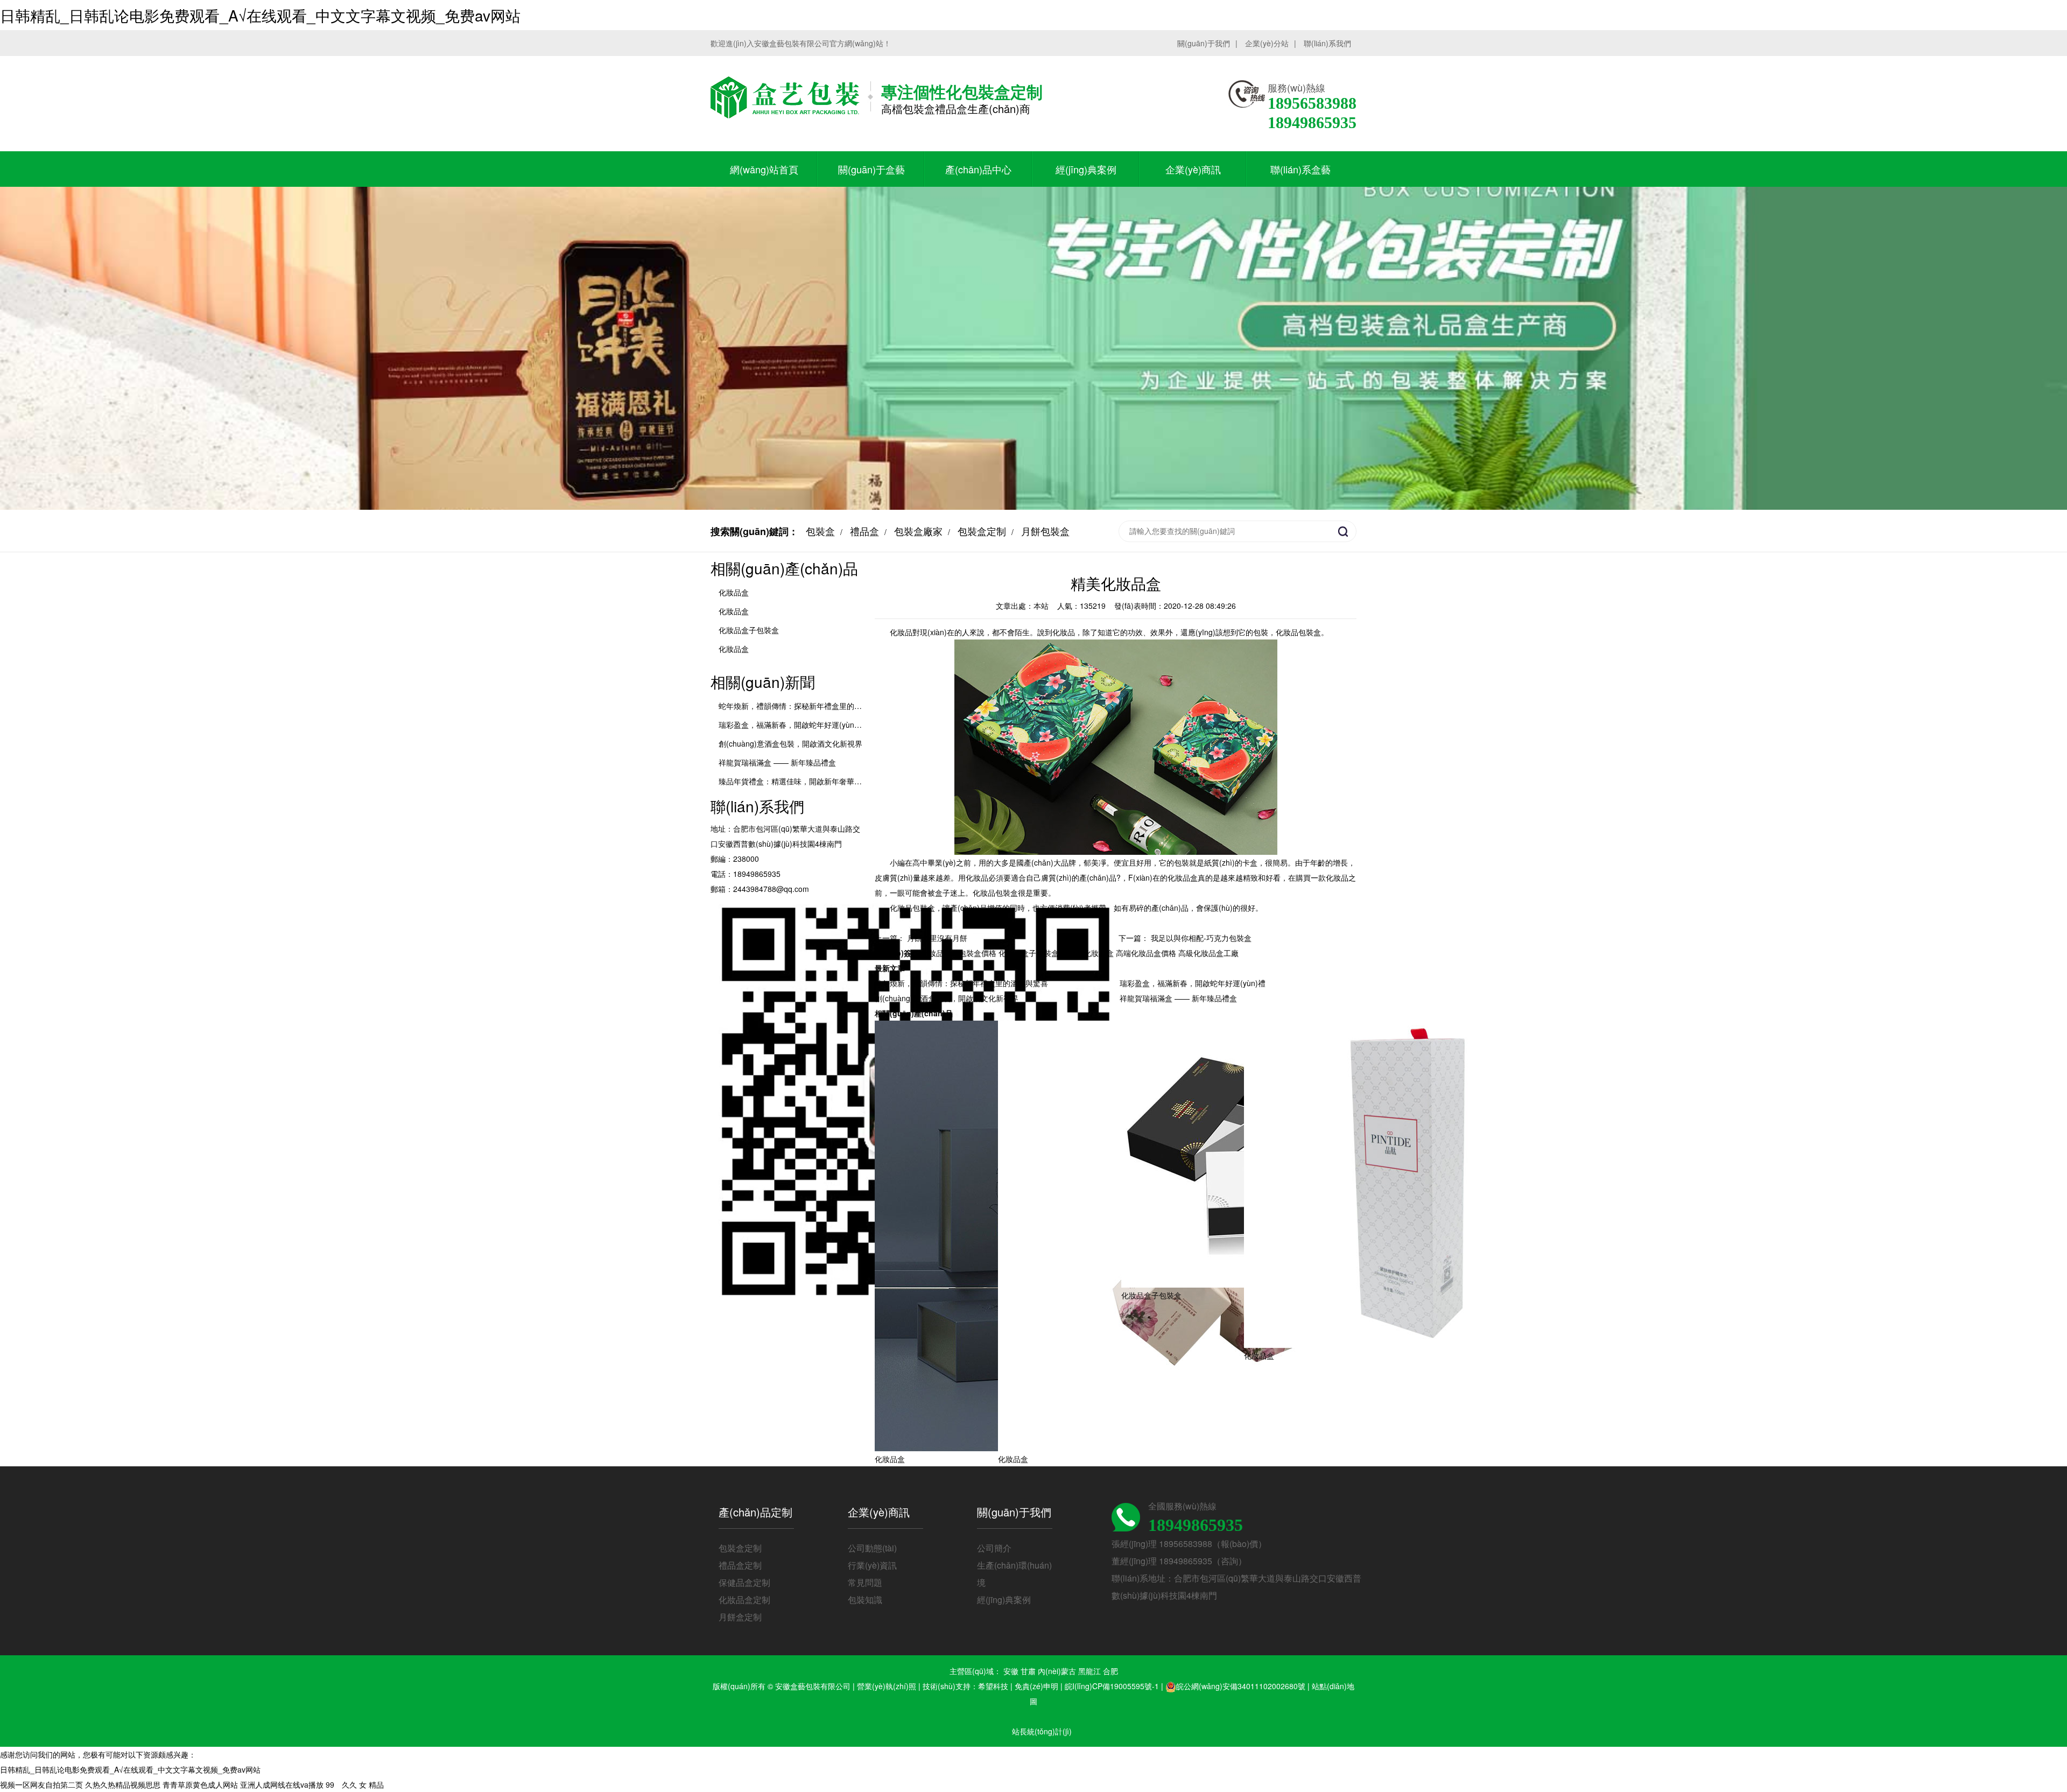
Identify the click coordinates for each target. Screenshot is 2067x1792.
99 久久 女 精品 (355, 1784)
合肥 (1110, 1671)
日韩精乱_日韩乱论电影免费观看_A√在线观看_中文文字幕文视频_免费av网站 (260, 15)
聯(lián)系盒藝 (1300, 169)
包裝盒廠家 (918, 531)
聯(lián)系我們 (1327, 43)
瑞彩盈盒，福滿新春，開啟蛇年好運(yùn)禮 (1193, 983)
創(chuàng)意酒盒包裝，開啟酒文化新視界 (790, 743)
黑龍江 (1089, 1671)
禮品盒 (864, 531)
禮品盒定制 (740, 1565)
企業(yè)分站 (1267, 43)
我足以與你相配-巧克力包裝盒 (1201, 938)
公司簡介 (994, 1548)
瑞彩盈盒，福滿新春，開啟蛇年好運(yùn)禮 (792, 725)
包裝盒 (820, 531)
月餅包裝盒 (1045, 531)
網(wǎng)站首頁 (764, 169)
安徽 (1011, 1671)
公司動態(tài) (872, 1548)
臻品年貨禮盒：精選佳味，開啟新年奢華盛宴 (794, 781)
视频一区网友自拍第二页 (41, 1784)
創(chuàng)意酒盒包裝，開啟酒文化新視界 (947, 998)
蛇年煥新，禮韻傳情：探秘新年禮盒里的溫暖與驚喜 (961, 983)
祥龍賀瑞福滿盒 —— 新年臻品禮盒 (777, 762)
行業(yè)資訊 (872, 1565)
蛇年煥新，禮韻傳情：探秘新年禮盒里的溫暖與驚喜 (805, 706)
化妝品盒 (734, 592)
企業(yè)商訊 (1193, 169)
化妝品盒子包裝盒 (749, 630)
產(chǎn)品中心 (978, 169)
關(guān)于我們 (1204, 43)
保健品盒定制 (744, 1582)
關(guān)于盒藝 (871, 169)
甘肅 (1028, 1671)
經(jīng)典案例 (1086, 169)
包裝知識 (865, 1600)
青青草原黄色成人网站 (200, 1784)
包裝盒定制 (982, 531)
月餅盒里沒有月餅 (937, 938)
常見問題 (865, 1582)
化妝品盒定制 (744, 1600)
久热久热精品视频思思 (123, 1784)
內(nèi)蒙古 (1057, 1671)
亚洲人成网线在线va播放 (282, 1784)
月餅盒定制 (740, 1617)
